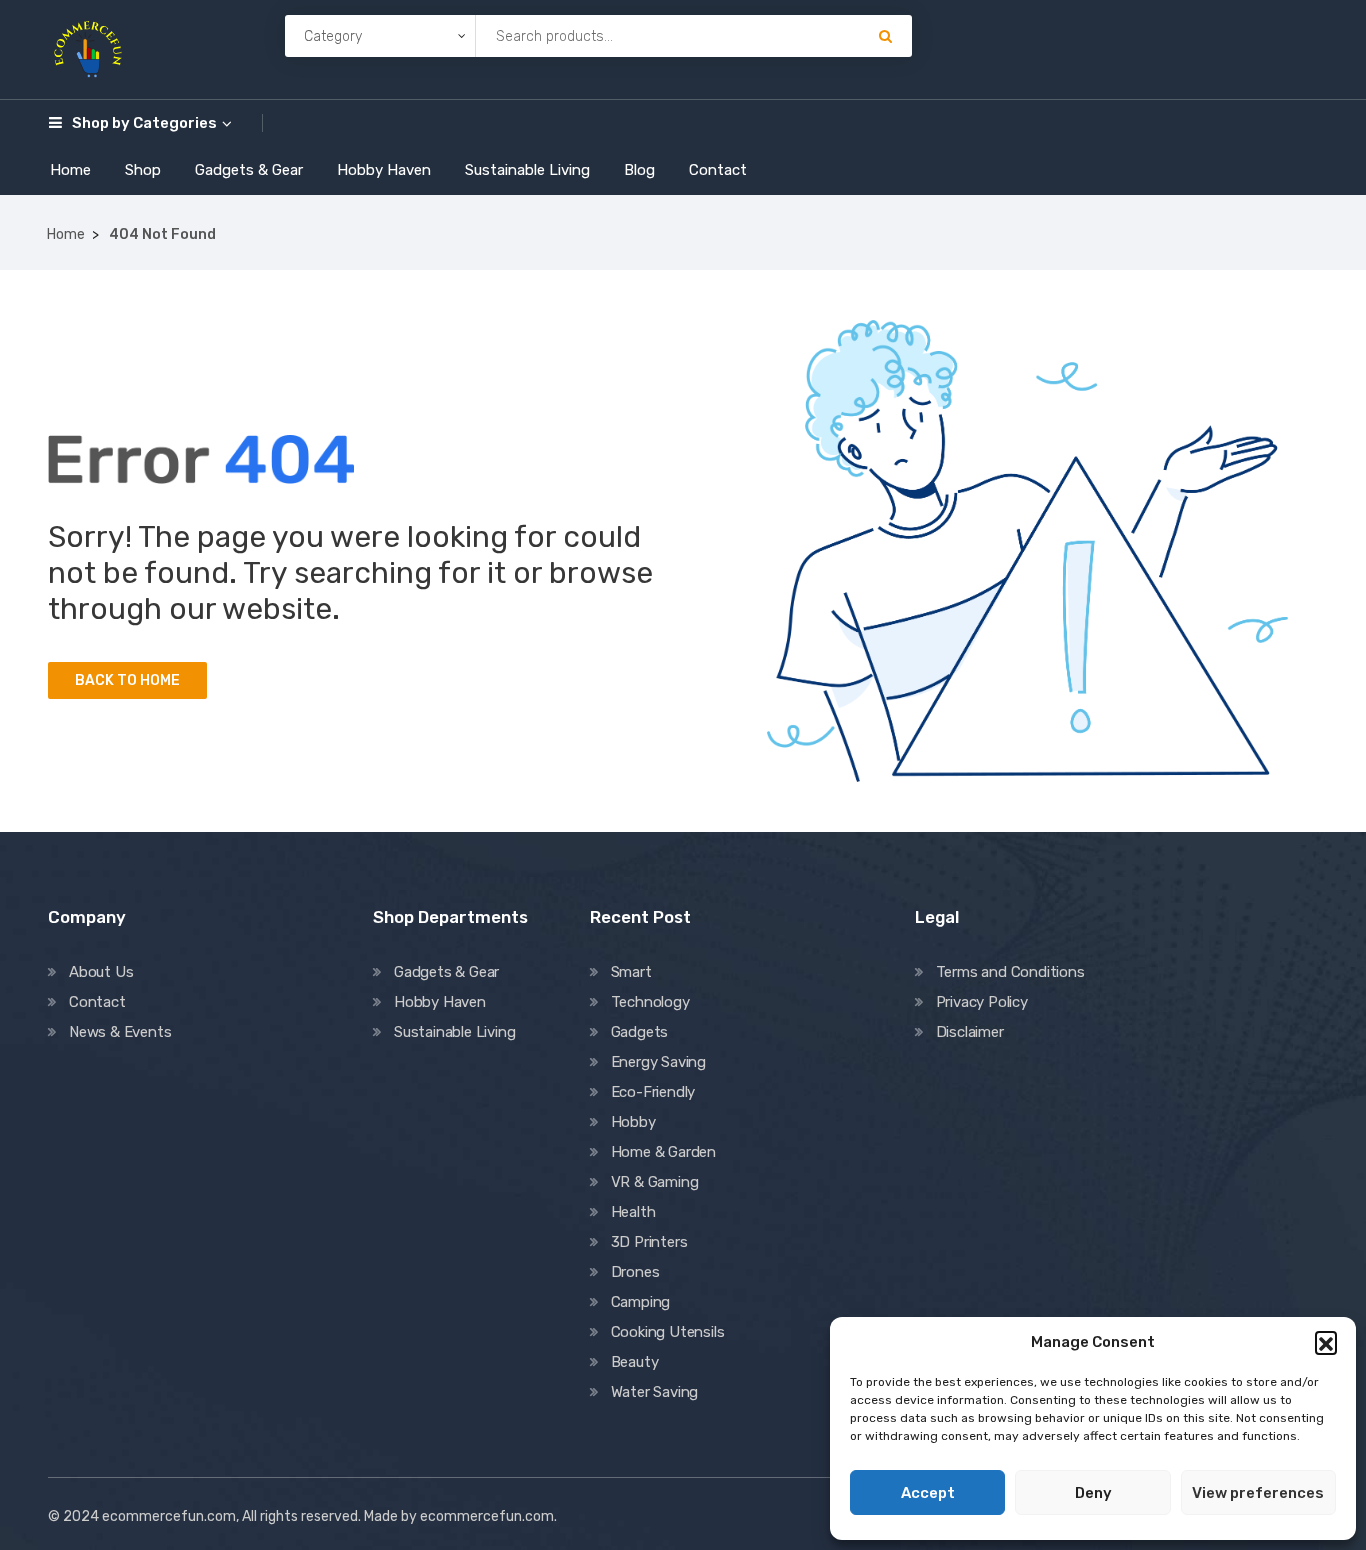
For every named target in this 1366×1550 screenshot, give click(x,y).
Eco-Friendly (653, 1092)
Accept (928, 1493)
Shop (143, 170)
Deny (1093, 1493)
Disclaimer (970, 1032)
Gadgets (640, 1032)
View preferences (1258, 1493)
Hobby (633, 1122)
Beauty (635, 1362)
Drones (635, 1272)
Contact (718, 170)
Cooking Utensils (668, 1332)
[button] (1326, 1342)
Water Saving (655, 1392)
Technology (650, 1002)
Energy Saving (658, 1062)
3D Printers (649, 1242)
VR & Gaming (655, 1182)
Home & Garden (663, 1152)
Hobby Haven (384, 170)
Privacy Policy (982, 1002)
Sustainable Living (527, 170)
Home (70, 170)
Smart (631, 972)
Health (633, 1212)
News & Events (120, 1032)
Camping (641, 1302)
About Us (101, 972)
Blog (639, 170)
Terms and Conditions (1010, 972)
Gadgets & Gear (249, 170)
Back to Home (127, 680)
